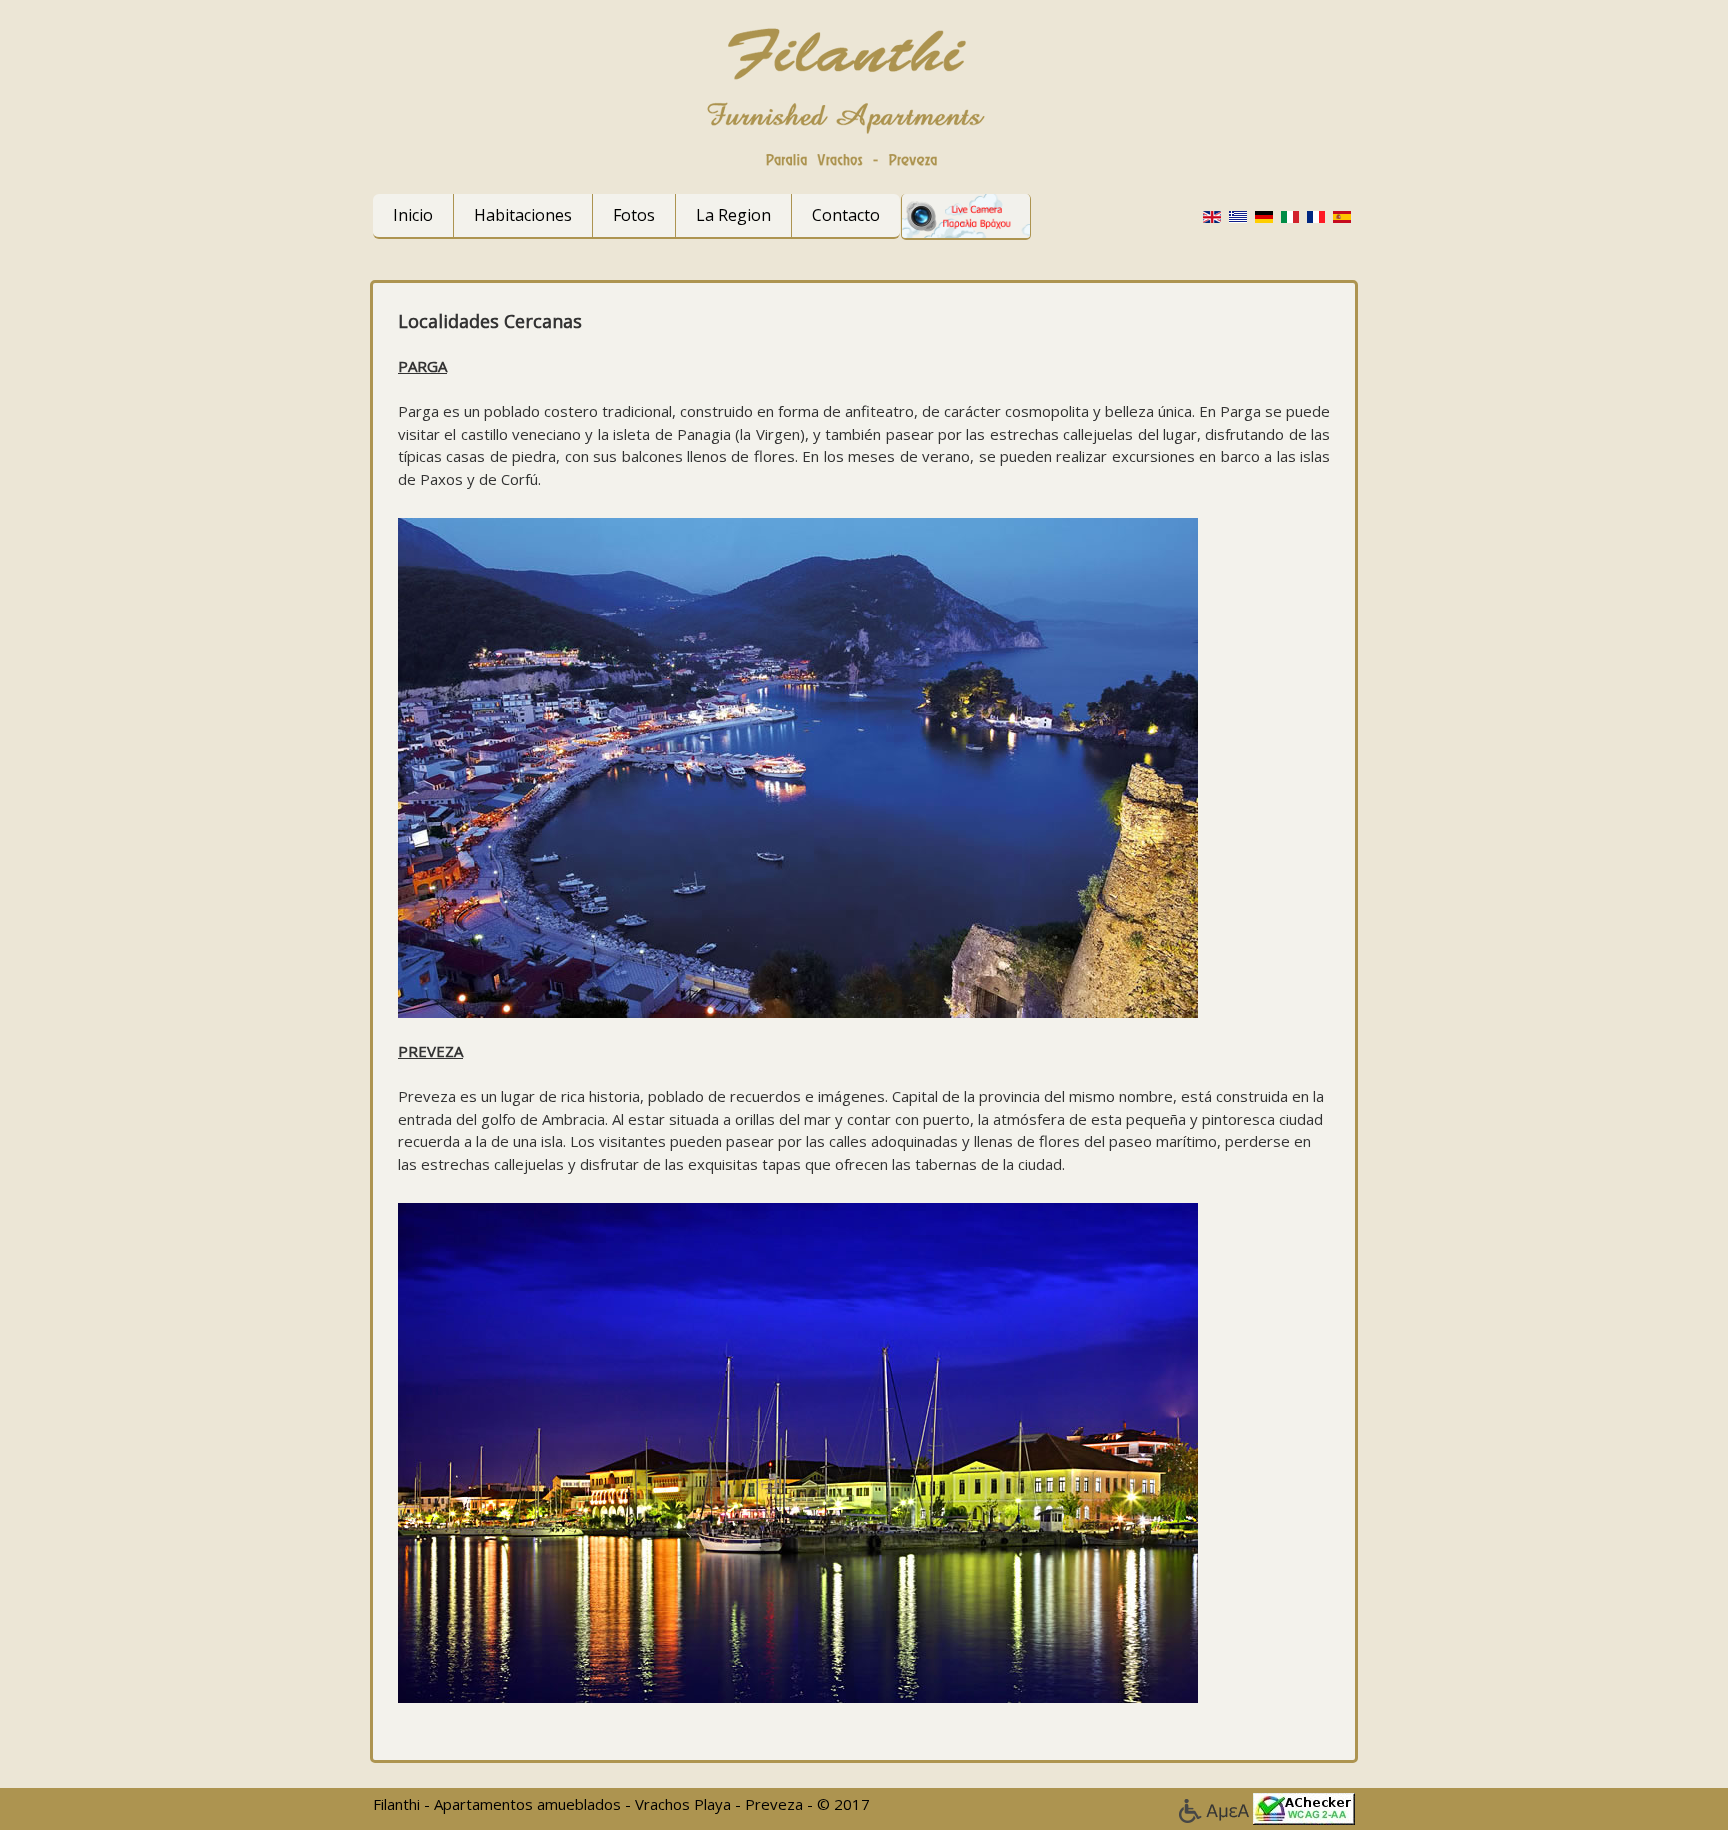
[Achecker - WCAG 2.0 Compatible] (1304, 1807)
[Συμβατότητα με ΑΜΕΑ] (1215, 1807)
